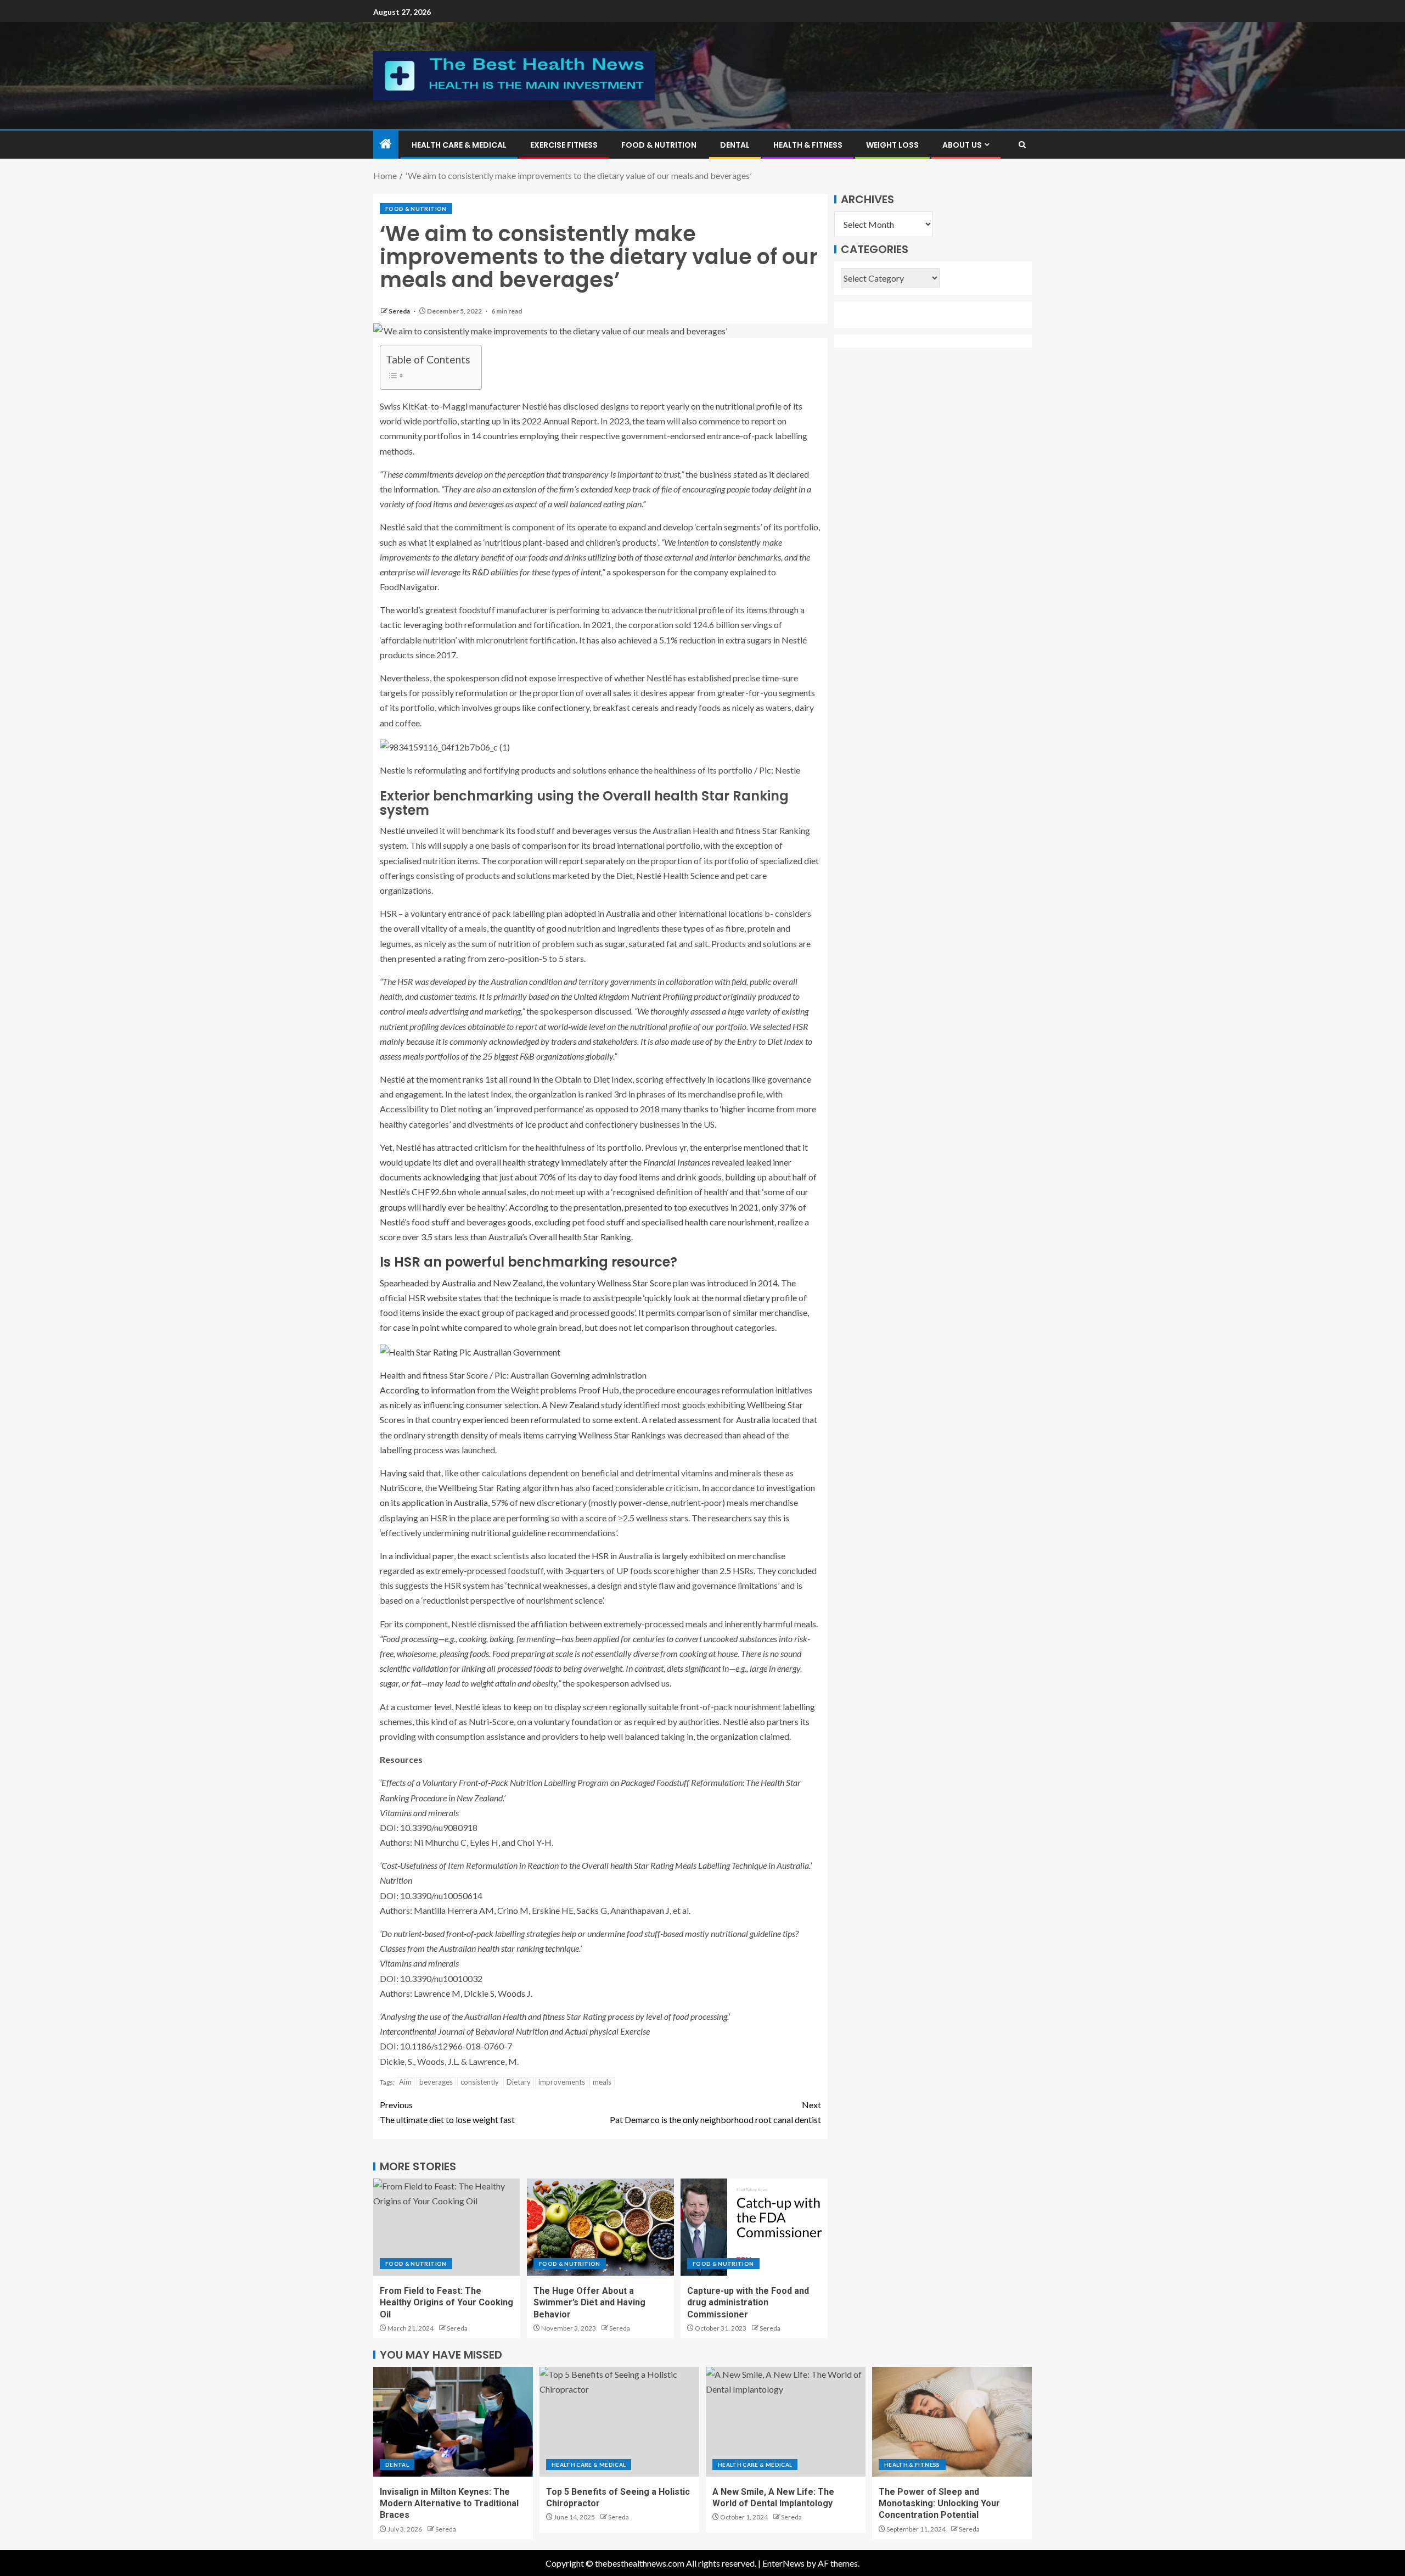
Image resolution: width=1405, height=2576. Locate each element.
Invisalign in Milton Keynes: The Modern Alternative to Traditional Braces (449, 2504)
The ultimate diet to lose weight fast (447, 2112)
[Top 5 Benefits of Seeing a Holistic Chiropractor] (619, 2422)
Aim (405, 2082)
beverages (436, 2082)
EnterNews (783, 2563)
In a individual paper (417, 1556)
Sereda (400, 311)
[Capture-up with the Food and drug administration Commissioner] (754, 2227)
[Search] (1022, 145)
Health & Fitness (808, 145)
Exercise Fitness (564, 145)
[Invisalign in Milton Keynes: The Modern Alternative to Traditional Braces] (453, 2422)
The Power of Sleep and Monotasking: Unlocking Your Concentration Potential (939, 2504)
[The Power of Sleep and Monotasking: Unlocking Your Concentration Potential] (952, 2422)
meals (602, 2082)
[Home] (386, 144)
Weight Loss (892, 145)
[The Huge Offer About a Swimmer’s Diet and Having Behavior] (600, 2227)
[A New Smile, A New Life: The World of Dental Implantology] (786, 2422)
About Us (962, 145)
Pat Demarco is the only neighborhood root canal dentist (715, 2112)
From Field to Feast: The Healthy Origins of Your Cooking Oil (446, 2303)
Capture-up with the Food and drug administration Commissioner (748, 2303)
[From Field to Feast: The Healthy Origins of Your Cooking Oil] (447, 2227)
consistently (480, 2082)
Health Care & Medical (459, 145)
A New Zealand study (582, 1405)
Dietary (519, 2082)
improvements (562, 2082)
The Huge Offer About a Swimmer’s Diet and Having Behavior (589, 2303)
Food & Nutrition (659, 145)
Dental (735, 145)
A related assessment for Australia (706, 1419)
